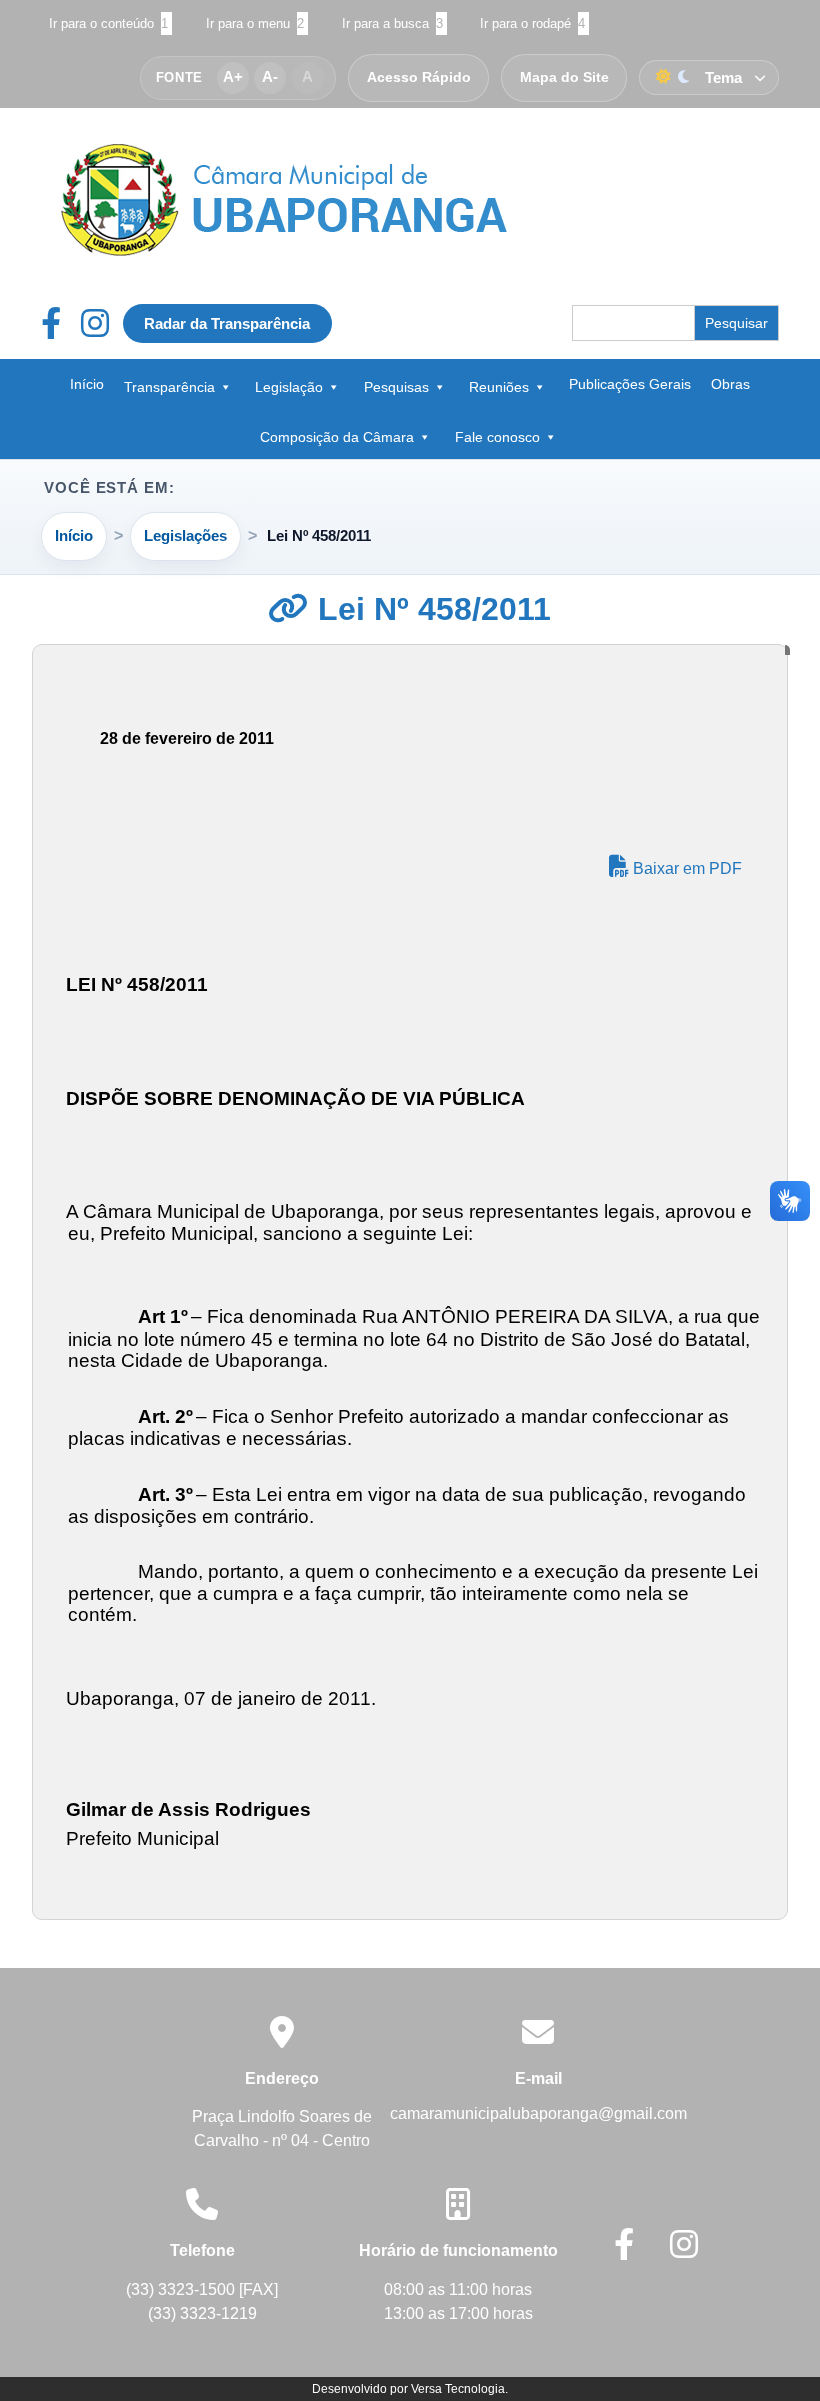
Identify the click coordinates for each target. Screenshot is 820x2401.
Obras (730, 384)
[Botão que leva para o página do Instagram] (95, 323)
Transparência (169, 387)
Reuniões (499, 387)
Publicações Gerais (630, 384)
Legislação (289, 387)
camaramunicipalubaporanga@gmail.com (538, 2113)
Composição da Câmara (337, 437)
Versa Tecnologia (458, 2389)
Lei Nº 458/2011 (430, 609)
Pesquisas (396, 387)
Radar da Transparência (227, 323)
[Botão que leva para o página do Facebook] (61, 323)
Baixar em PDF (685, 868)
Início (87, 384)
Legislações (185, 535)
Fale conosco (497, 437)
